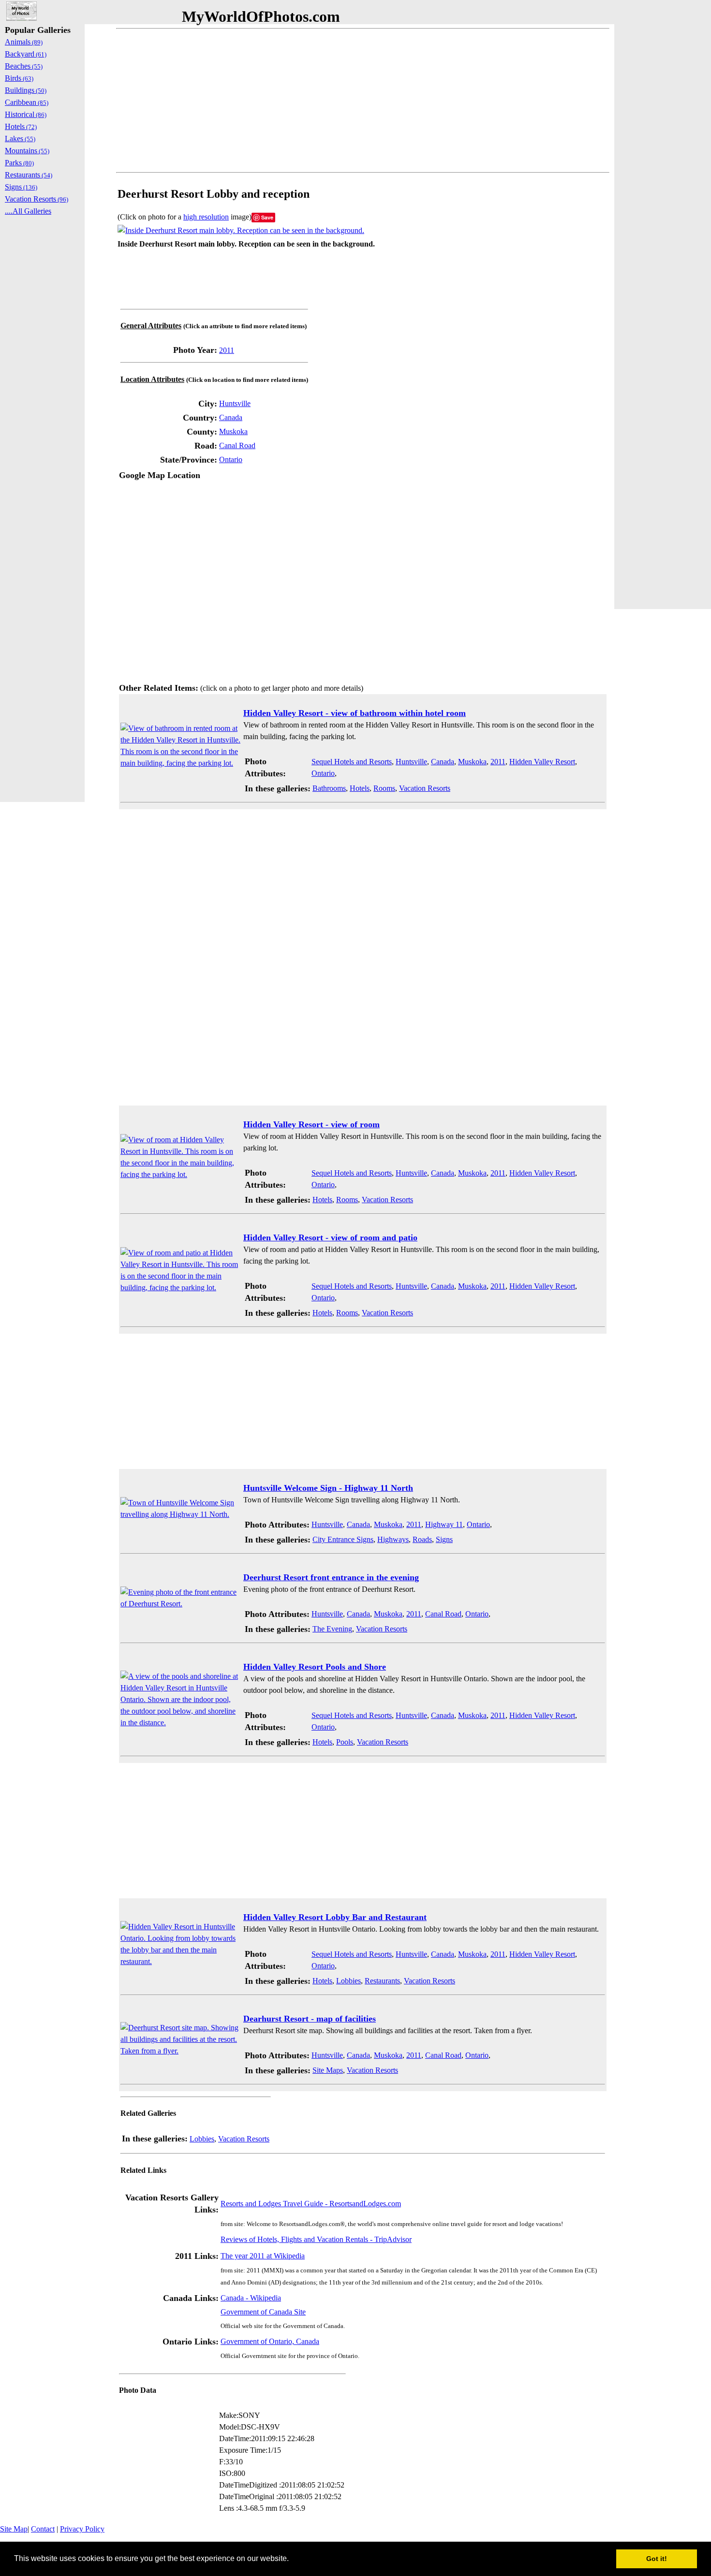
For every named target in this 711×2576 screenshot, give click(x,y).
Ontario (231, 459)
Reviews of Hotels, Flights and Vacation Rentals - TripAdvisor (316, 2239)
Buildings (26, 90)
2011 (227, 350)
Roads (422, 1539)
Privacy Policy (82, 2529)
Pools (345, 1742)
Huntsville (235, 403)
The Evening (332, 1629)
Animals (24, 42)
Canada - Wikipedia (251, 2298)
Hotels (360, 788)
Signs (444, 1539)
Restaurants (382, 1981)
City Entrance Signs (343, 1539)
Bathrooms (329, 788)
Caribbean (27, 102)
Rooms (384, 788)
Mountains (27, 151)
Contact (43, 2529)
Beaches (24, 66)
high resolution (206, 217)
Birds (19, 78)
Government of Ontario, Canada (270, 2341)
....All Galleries (28, 211)
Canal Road (237, 445)
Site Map (14, 2529)
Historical (26, 114)
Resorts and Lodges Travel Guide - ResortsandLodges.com (311, 2204)
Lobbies (348, 1981)
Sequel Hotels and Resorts (352, 762)
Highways (393, 1539)
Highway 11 (444, 1524)
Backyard (26, 54)
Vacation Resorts (425, 788)
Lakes (20, 138)
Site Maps (328, 2070)
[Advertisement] (363, 101)
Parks (19, 163)
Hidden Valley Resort (542, 762)
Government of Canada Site (263, 2312)
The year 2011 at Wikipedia (263, 2256)
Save (267, 217)
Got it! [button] (657, 2559)
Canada (231, 417)
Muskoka (233, 431)
